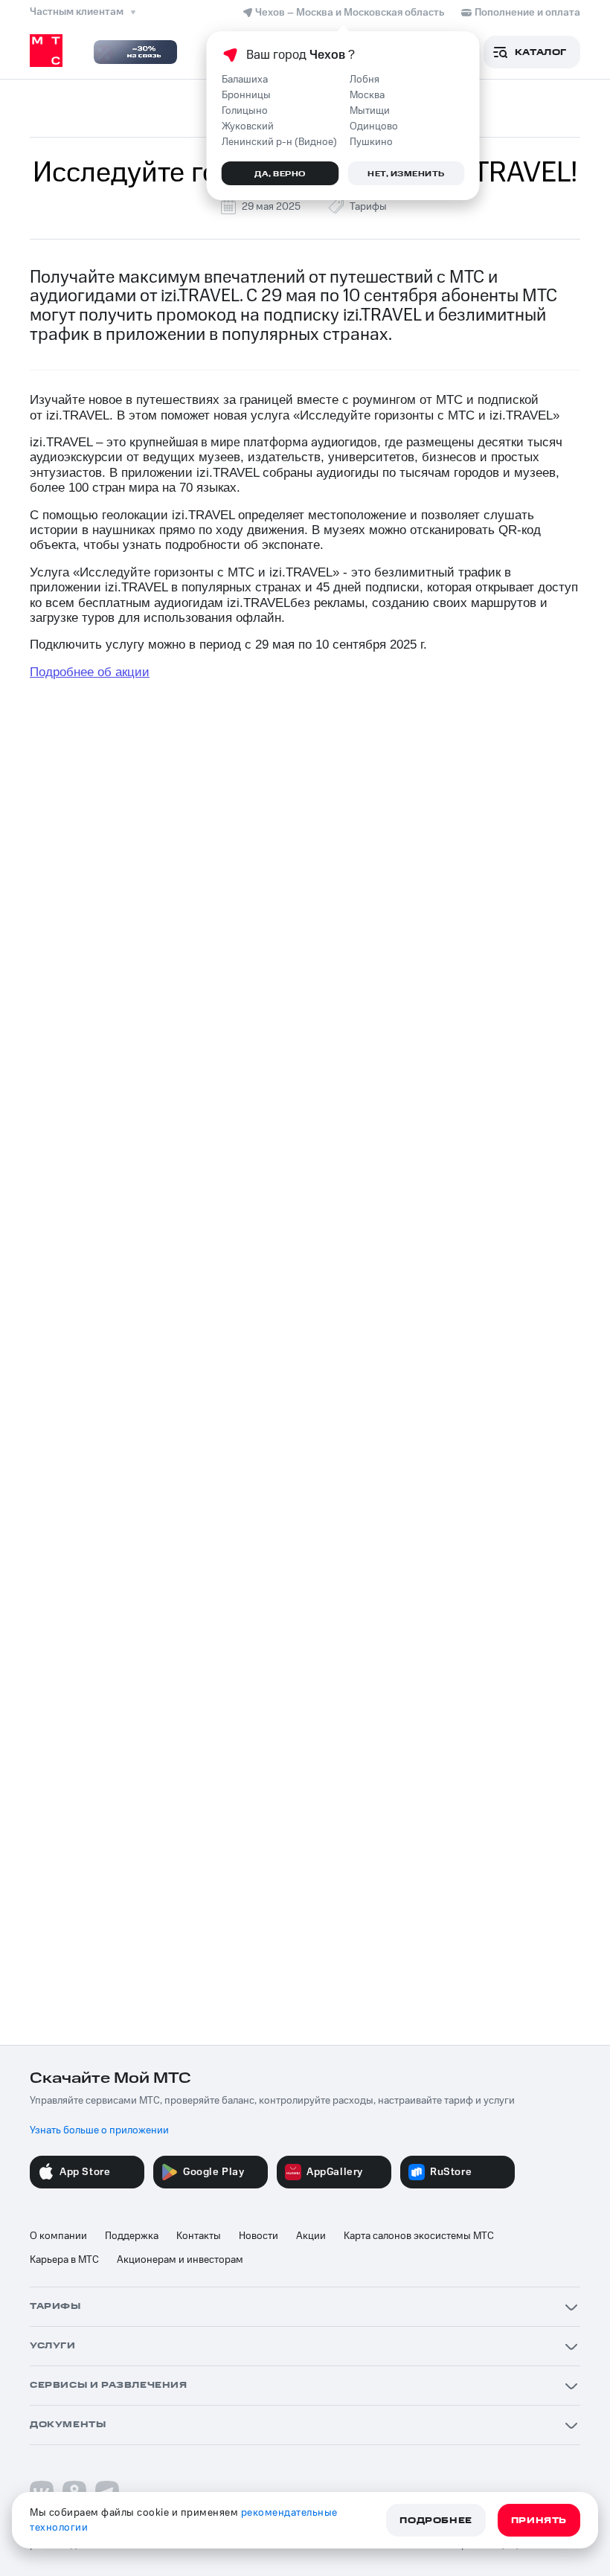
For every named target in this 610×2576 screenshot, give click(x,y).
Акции (311, 2236)
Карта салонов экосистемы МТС (419, 2236)
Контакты (199, 2236)
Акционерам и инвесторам (180, 2260)
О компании (58, 2236)
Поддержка (132, 2236)
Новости (259, 2236)
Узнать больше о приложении (99, 2130)
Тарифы (368, 207)
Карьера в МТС (64, 2260)
